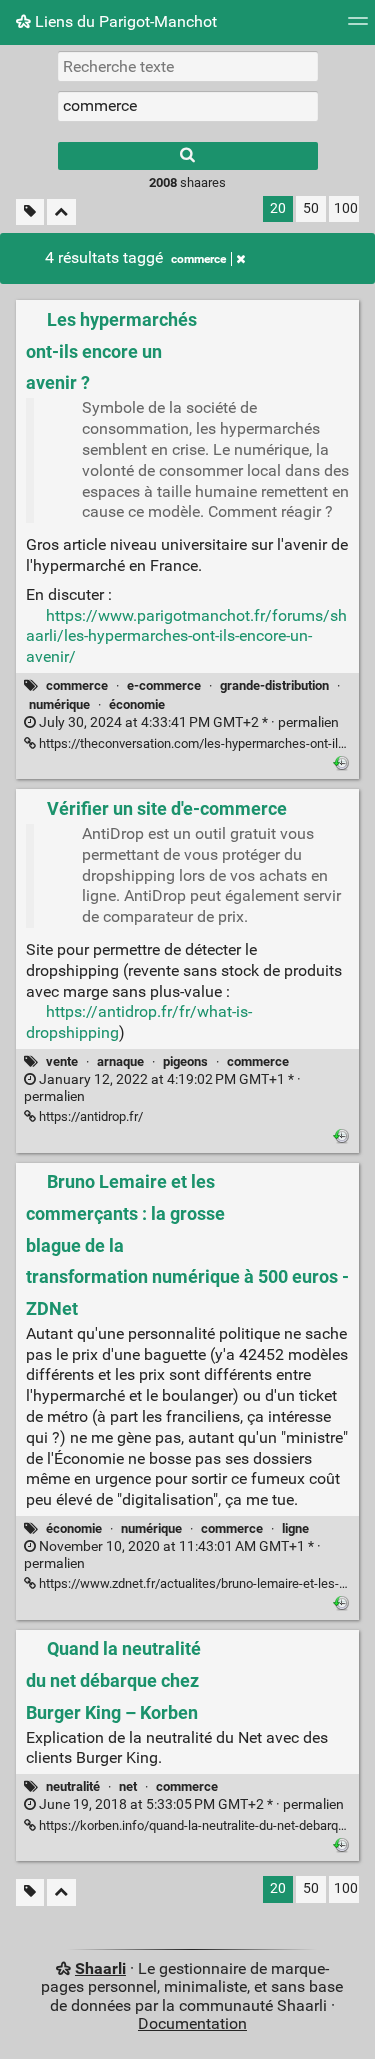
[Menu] (358, 27)
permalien (187, 722)
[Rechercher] (188, 156)
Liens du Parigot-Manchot (124, 21)
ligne (295, 1528)
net (128, 1786)
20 (278, 208)
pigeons (185, 1061)
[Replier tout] (61, 212)
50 (311, 208)
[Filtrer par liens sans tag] (30, 212)
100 (346, 208)
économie (137, 704)
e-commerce (164, 685)
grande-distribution (274, 685)
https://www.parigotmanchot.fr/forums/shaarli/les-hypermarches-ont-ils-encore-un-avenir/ (186, 636)
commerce (198, 259)
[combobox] (188, 106)
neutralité (73, 1786)
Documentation (192, 2023)
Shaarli (100, 1968)
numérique (59, 704)
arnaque (120, 1061)
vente (62, 1061)
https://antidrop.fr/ (89, 1116)
